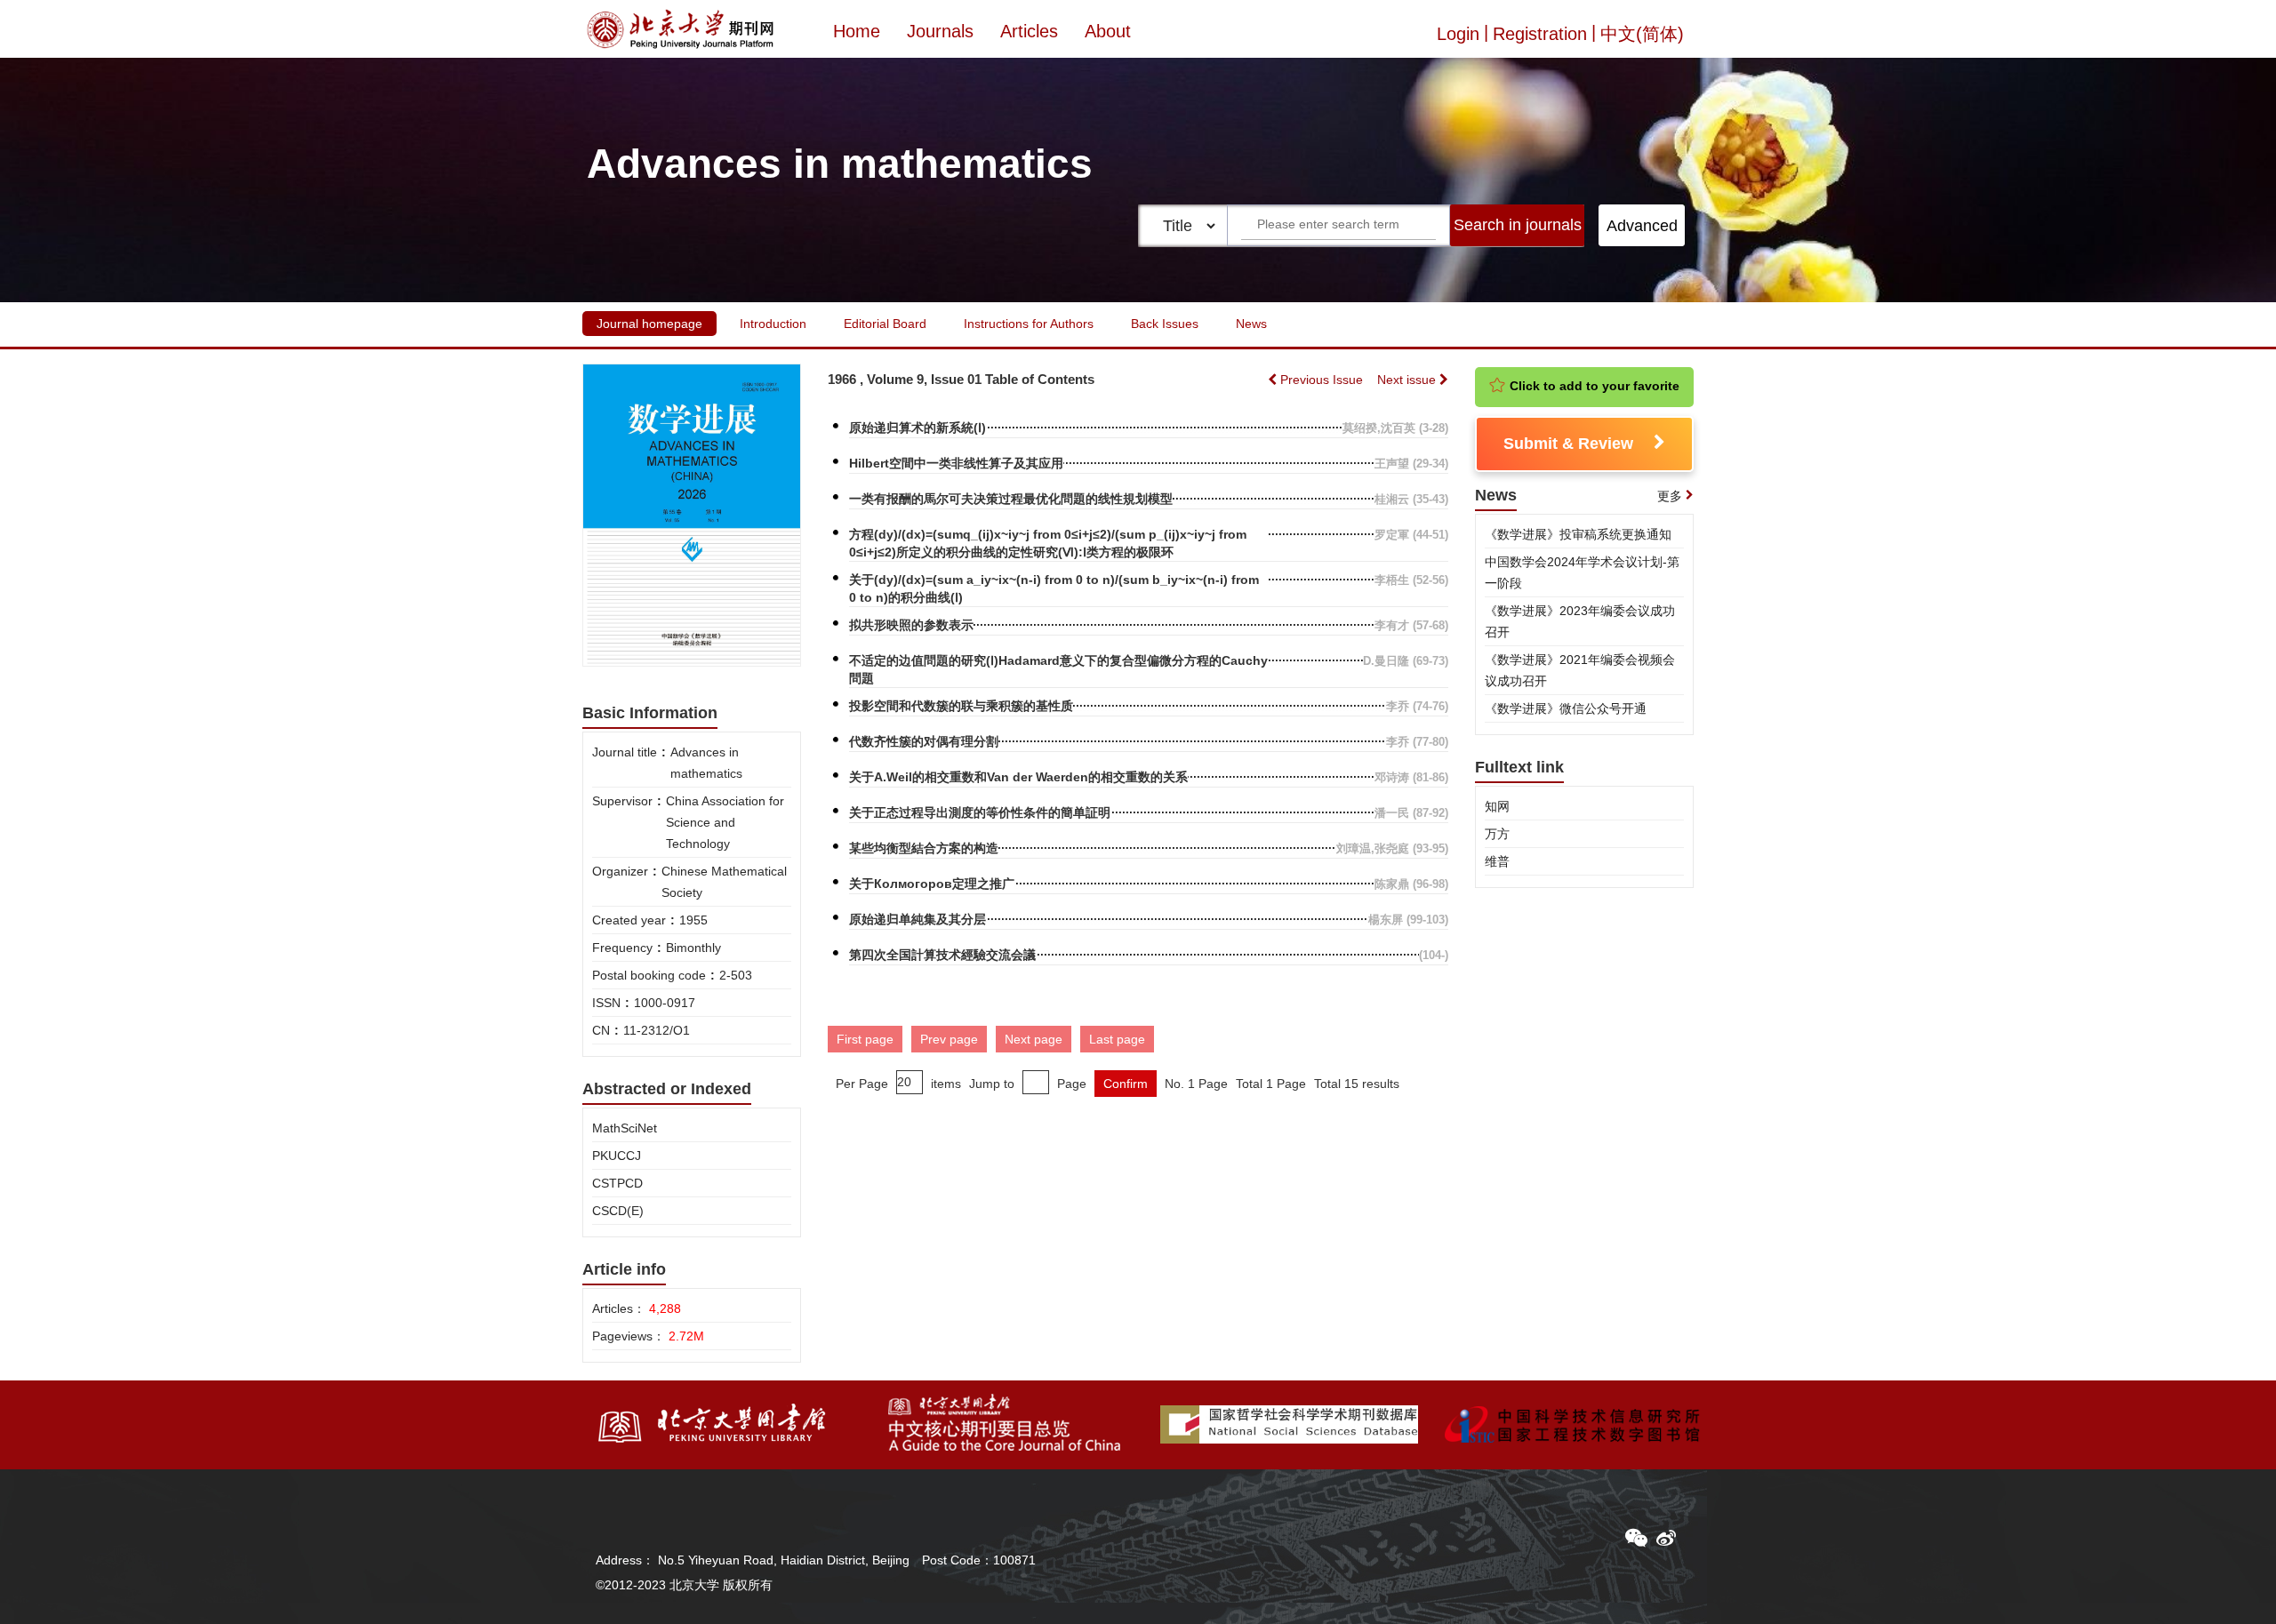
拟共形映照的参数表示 (911, 625)
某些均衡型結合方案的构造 (924, 848)
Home (857, 31)
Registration (1540, 34)
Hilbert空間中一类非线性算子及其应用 (956, 463)
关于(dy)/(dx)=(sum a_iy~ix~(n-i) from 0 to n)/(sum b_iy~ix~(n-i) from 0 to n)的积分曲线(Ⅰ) (1054, 588)
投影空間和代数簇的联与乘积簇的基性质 (961, 706)
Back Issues (1165, 324)
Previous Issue (1322, 380)
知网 (1497, 806)
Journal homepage (649, 324)
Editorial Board (885, 324)
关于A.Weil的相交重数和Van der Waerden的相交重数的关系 (1018, 777)
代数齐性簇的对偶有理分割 (924, 741)
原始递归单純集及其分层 (918, 919)
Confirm (1126, 1084)
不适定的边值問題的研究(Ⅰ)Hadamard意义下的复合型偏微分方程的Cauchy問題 (1058, 669)
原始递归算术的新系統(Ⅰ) (918, 428)
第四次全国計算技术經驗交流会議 (942, 955)
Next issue (1408, 380)
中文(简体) (1642, 34)
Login (1458, 34)
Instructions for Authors (1029, 324)
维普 (1497, 861)
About (1108, 31)
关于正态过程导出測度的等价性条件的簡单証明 (980, 812)
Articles (1029, 31)
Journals (940, 31)
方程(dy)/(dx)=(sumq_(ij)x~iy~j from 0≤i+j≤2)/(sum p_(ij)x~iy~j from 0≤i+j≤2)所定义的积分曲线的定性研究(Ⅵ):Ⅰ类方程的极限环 (1048, 543)
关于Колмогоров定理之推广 (932, 884)
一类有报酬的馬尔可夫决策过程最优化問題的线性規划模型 (1011, 499)
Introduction (773, 324)
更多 (1670, 496)
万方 (1497, 834)
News (1251, 324)
